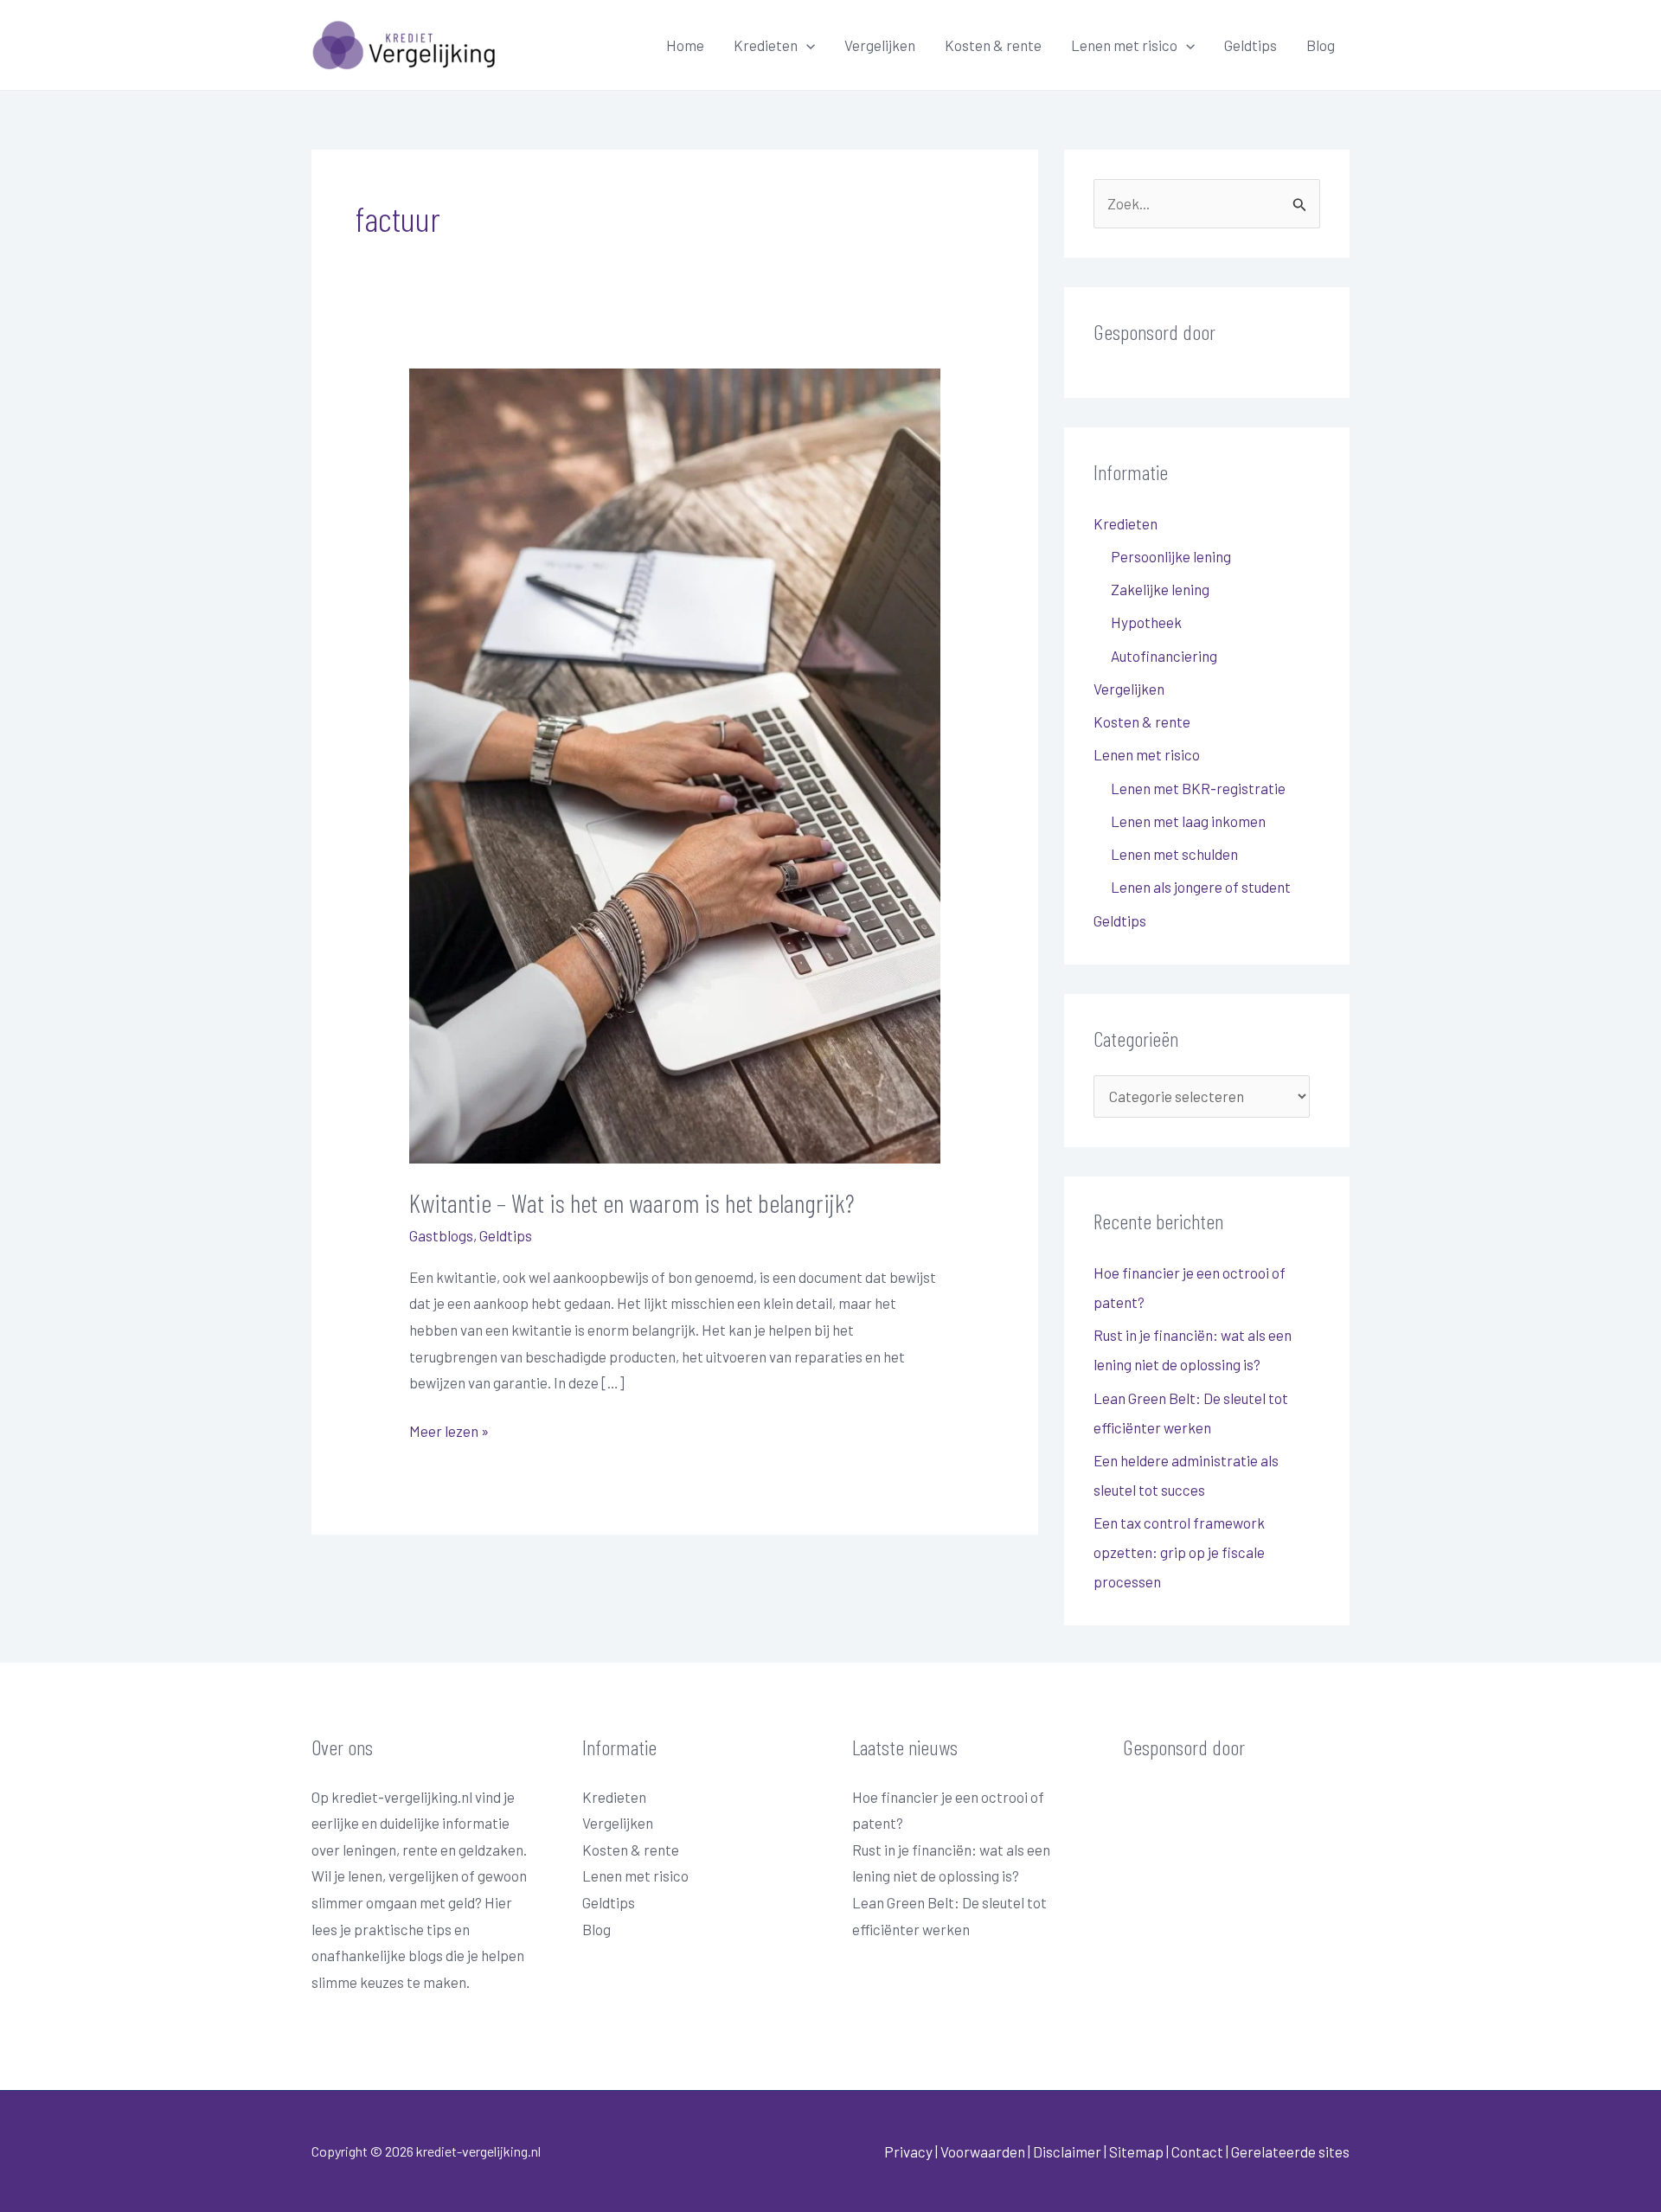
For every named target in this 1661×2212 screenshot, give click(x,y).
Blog (1321, 45)
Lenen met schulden (1174, 854)
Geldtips (1251, 45)
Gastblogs (441, 1235)
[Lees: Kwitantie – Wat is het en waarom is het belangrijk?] (674, 764)
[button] (806, 45)
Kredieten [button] (766, 45)
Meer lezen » (449, 1429)
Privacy (908, 2151)
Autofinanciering (1164, 656)
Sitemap (1136, 2151)
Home (685, 45)
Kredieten (614, 1797)
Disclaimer (1067, 2151)
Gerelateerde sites (1290, 2151)
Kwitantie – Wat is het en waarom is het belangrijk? (632, 1202)
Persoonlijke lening (1171, 556)
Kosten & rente (993, 45)
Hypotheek (1146, 622)
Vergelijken (880, 45)
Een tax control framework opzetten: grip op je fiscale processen (1179, 1552)
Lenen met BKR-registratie (1198, 788)
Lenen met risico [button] (1124, 45)
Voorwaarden (983, 2151)
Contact (1199, 2151)
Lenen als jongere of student (1201, 887)
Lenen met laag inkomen (1188, 821)
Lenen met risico (635, 1875)
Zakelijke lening (1160, 589)
